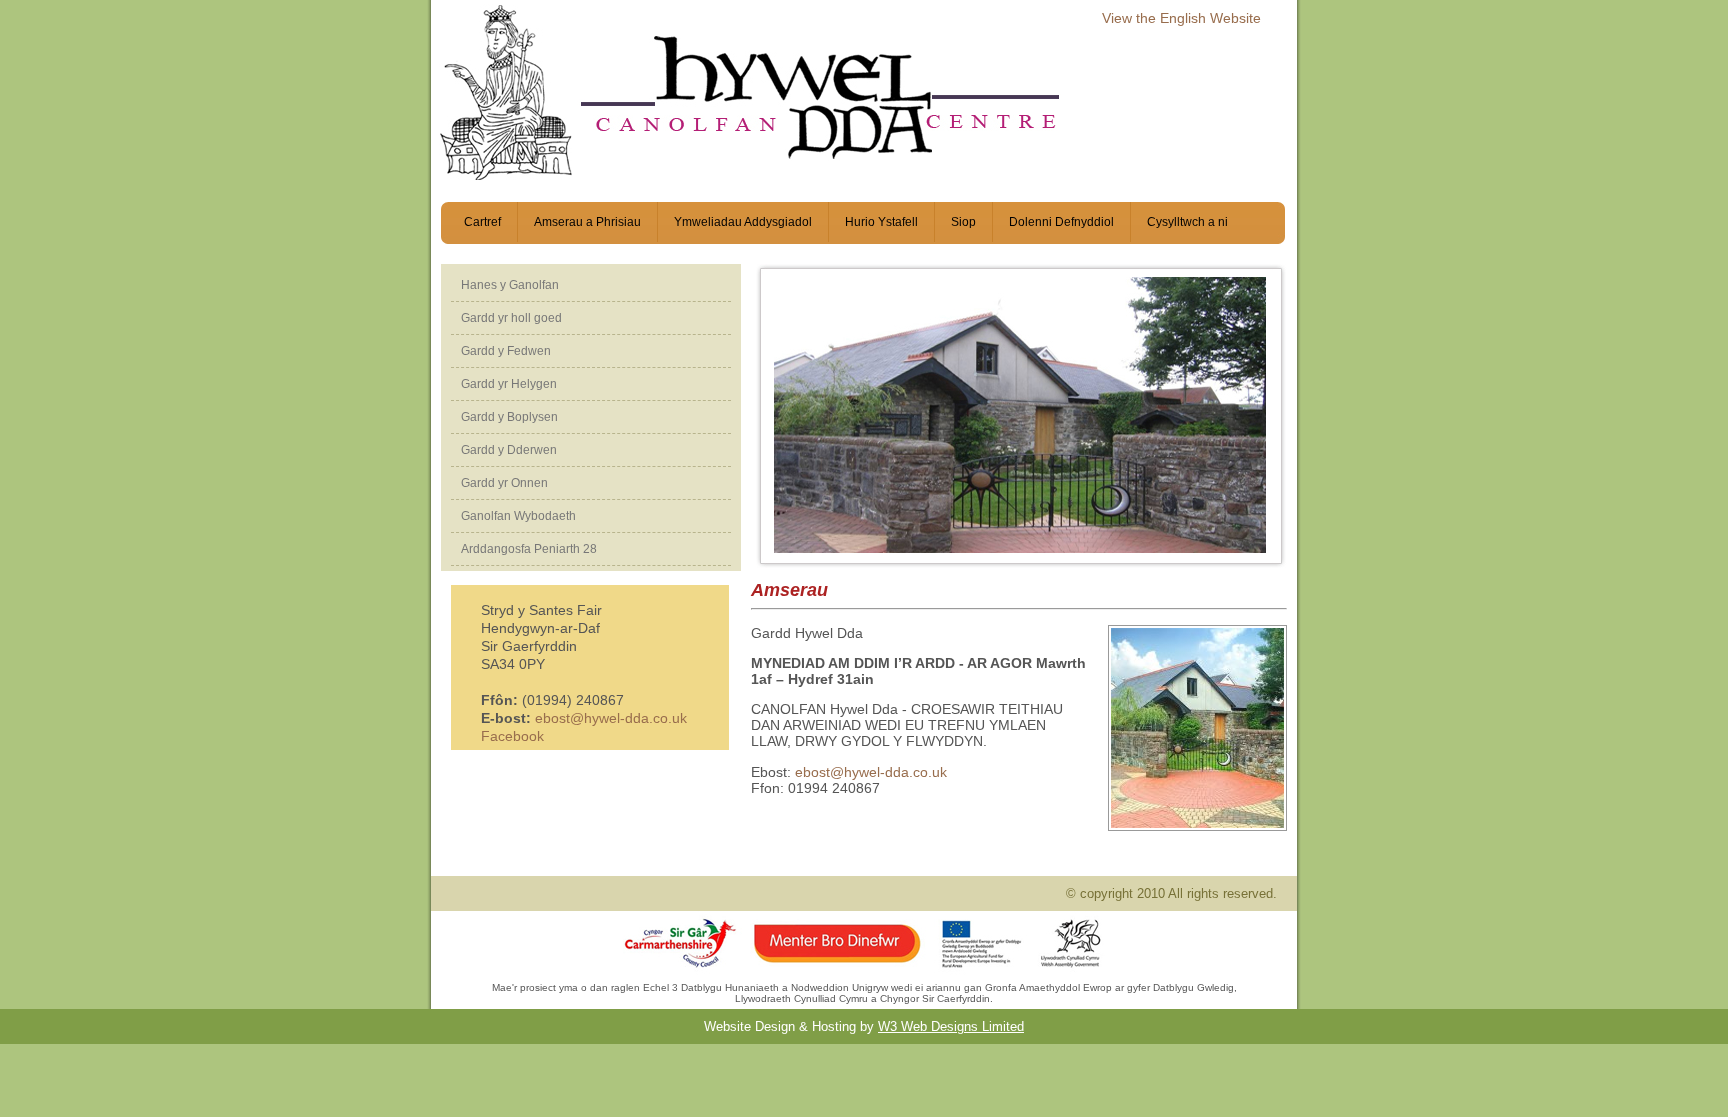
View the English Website (1181, 18)
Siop (963, 222)
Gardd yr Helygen (509, 384)
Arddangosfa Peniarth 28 (529, 549)
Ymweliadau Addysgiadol (743, 222)
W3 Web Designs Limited (951, 1026)
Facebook (512, 736)
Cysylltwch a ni (1187, 222)
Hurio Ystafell (881, 222)
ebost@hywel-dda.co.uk (611, 718)
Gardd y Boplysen (509, 417)
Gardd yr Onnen (504, 483)
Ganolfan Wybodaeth (518, 516)
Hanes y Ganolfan (510, 285)
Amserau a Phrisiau (587, 222)
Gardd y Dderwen (509, 450)
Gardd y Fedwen (506, 351)
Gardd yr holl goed (511, 318)
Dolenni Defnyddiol (1061, 222)
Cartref (482, 222)
